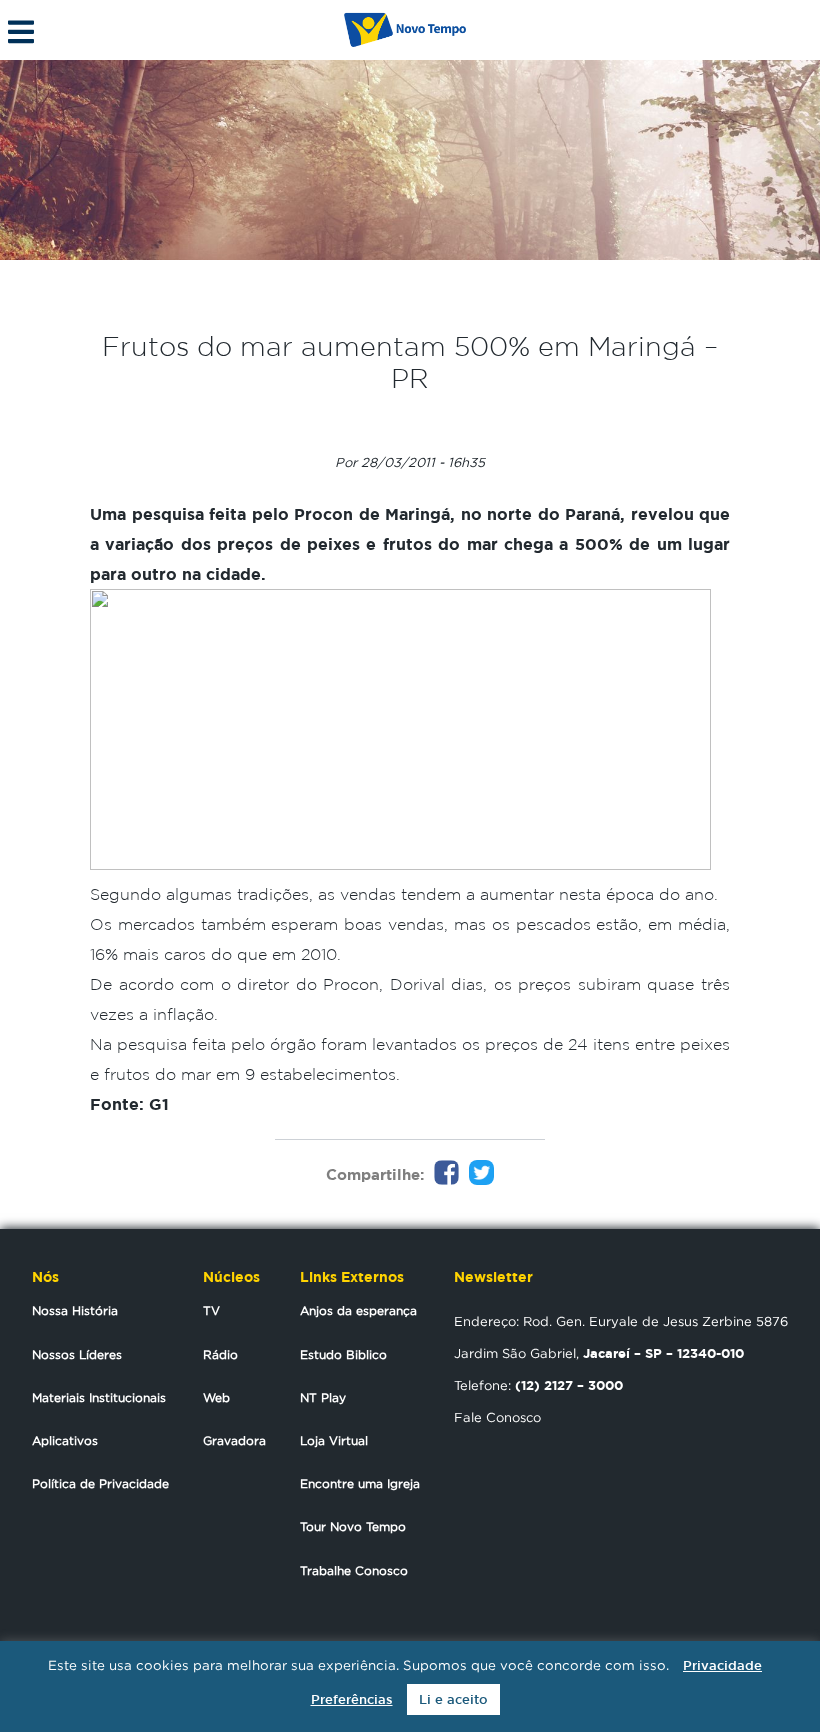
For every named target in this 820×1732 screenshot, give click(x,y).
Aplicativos (65, 1440)
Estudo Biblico (343, 1354)
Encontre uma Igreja (360, 1483)
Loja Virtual (334, 1440)
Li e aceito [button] (453, 1699)
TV (211, 1310)
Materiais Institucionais (99, 1397)
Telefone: (538, 1385)
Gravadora (234, 1440)
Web (216, 1397)
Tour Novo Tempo (353, 1526)
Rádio (220, 1354)
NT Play (323, 1397)
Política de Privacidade (100, 1483)
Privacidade (722, 1665)
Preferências (352, 1699)
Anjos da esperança (358, 1310)
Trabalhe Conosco (354, 1570)
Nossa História (75, 1310)
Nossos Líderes (77, 1354)
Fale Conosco (497, 1417)
